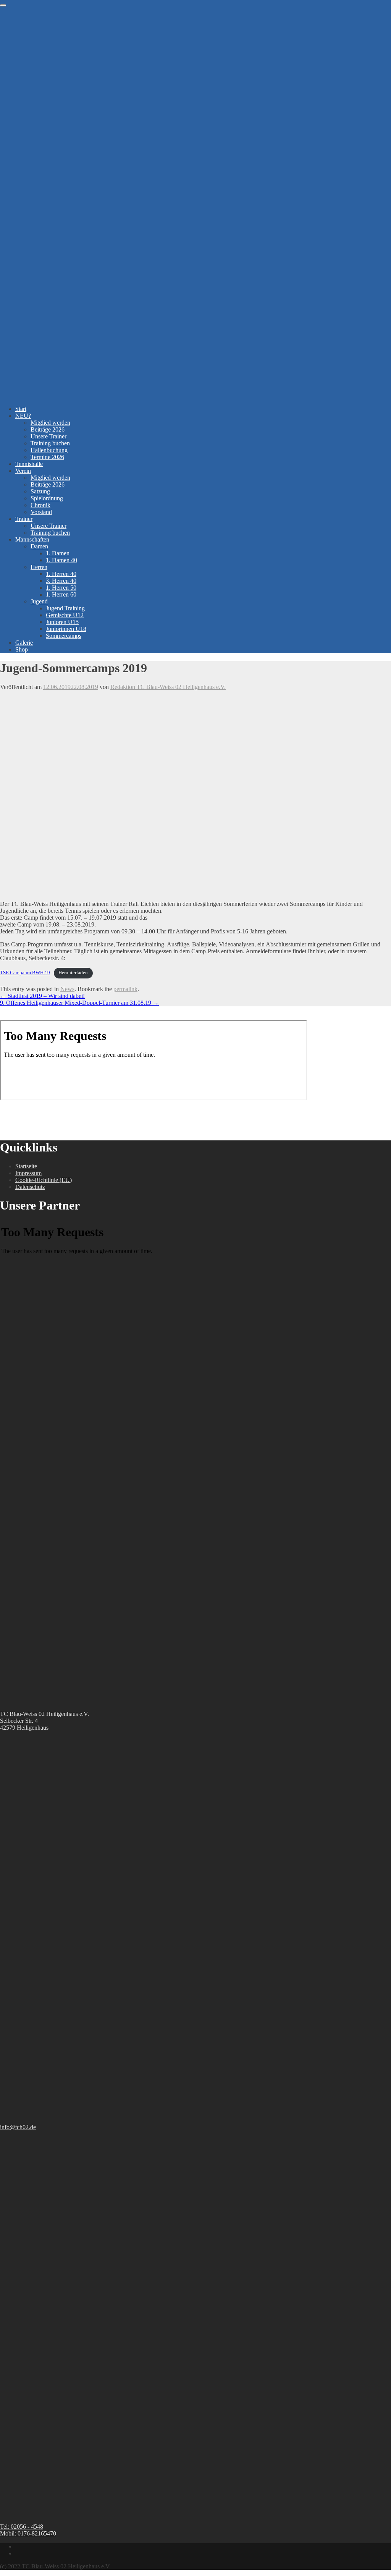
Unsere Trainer (48, 436)
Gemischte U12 (65, 615)
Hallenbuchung (49, 450)
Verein (23, 471)
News (67, 989)
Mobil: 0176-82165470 (28, 2533)
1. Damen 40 (61, 560)
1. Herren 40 (61, 574)
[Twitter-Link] (18, 2553)
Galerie (24, 643)
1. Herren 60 (61, 594)
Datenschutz (30, 1187)
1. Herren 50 (61, 588)
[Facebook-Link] (18, 2546)
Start (21, 409)
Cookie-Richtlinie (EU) (44, 1180)
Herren (39, 567)
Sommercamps (64, 636)
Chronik (40, 505)
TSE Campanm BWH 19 (25, 973)
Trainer (24, 519)
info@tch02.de (18, 2127)
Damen (39, 546)
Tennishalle (29, 464)
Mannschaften (32, 539)
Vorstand (41, 512)
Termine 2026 (47, 457)
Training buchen (50, 443)
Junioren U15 (62, 622)
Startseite (26, 1166)
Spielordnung (47, 498)
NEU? (23, 416)
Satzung (40, 491)
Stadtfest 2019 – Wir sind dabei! (42, 996)
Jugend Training (65, 608)
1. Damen (58, 553)
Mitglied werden (50, 423)
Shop (22, 649)
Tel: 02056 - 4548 (22, 2527)
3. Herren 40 (61, 581)
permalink (125, 989)
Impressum (28, 1173)
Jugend (39, 601)
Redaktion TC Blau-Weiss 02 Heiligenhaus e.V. (168, 687)
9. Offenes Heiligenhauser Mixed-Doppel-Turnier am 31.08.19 (79, 1003)
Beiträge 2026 (48, 429)
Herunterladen (73, 973)
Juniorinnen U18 (66, 629)
